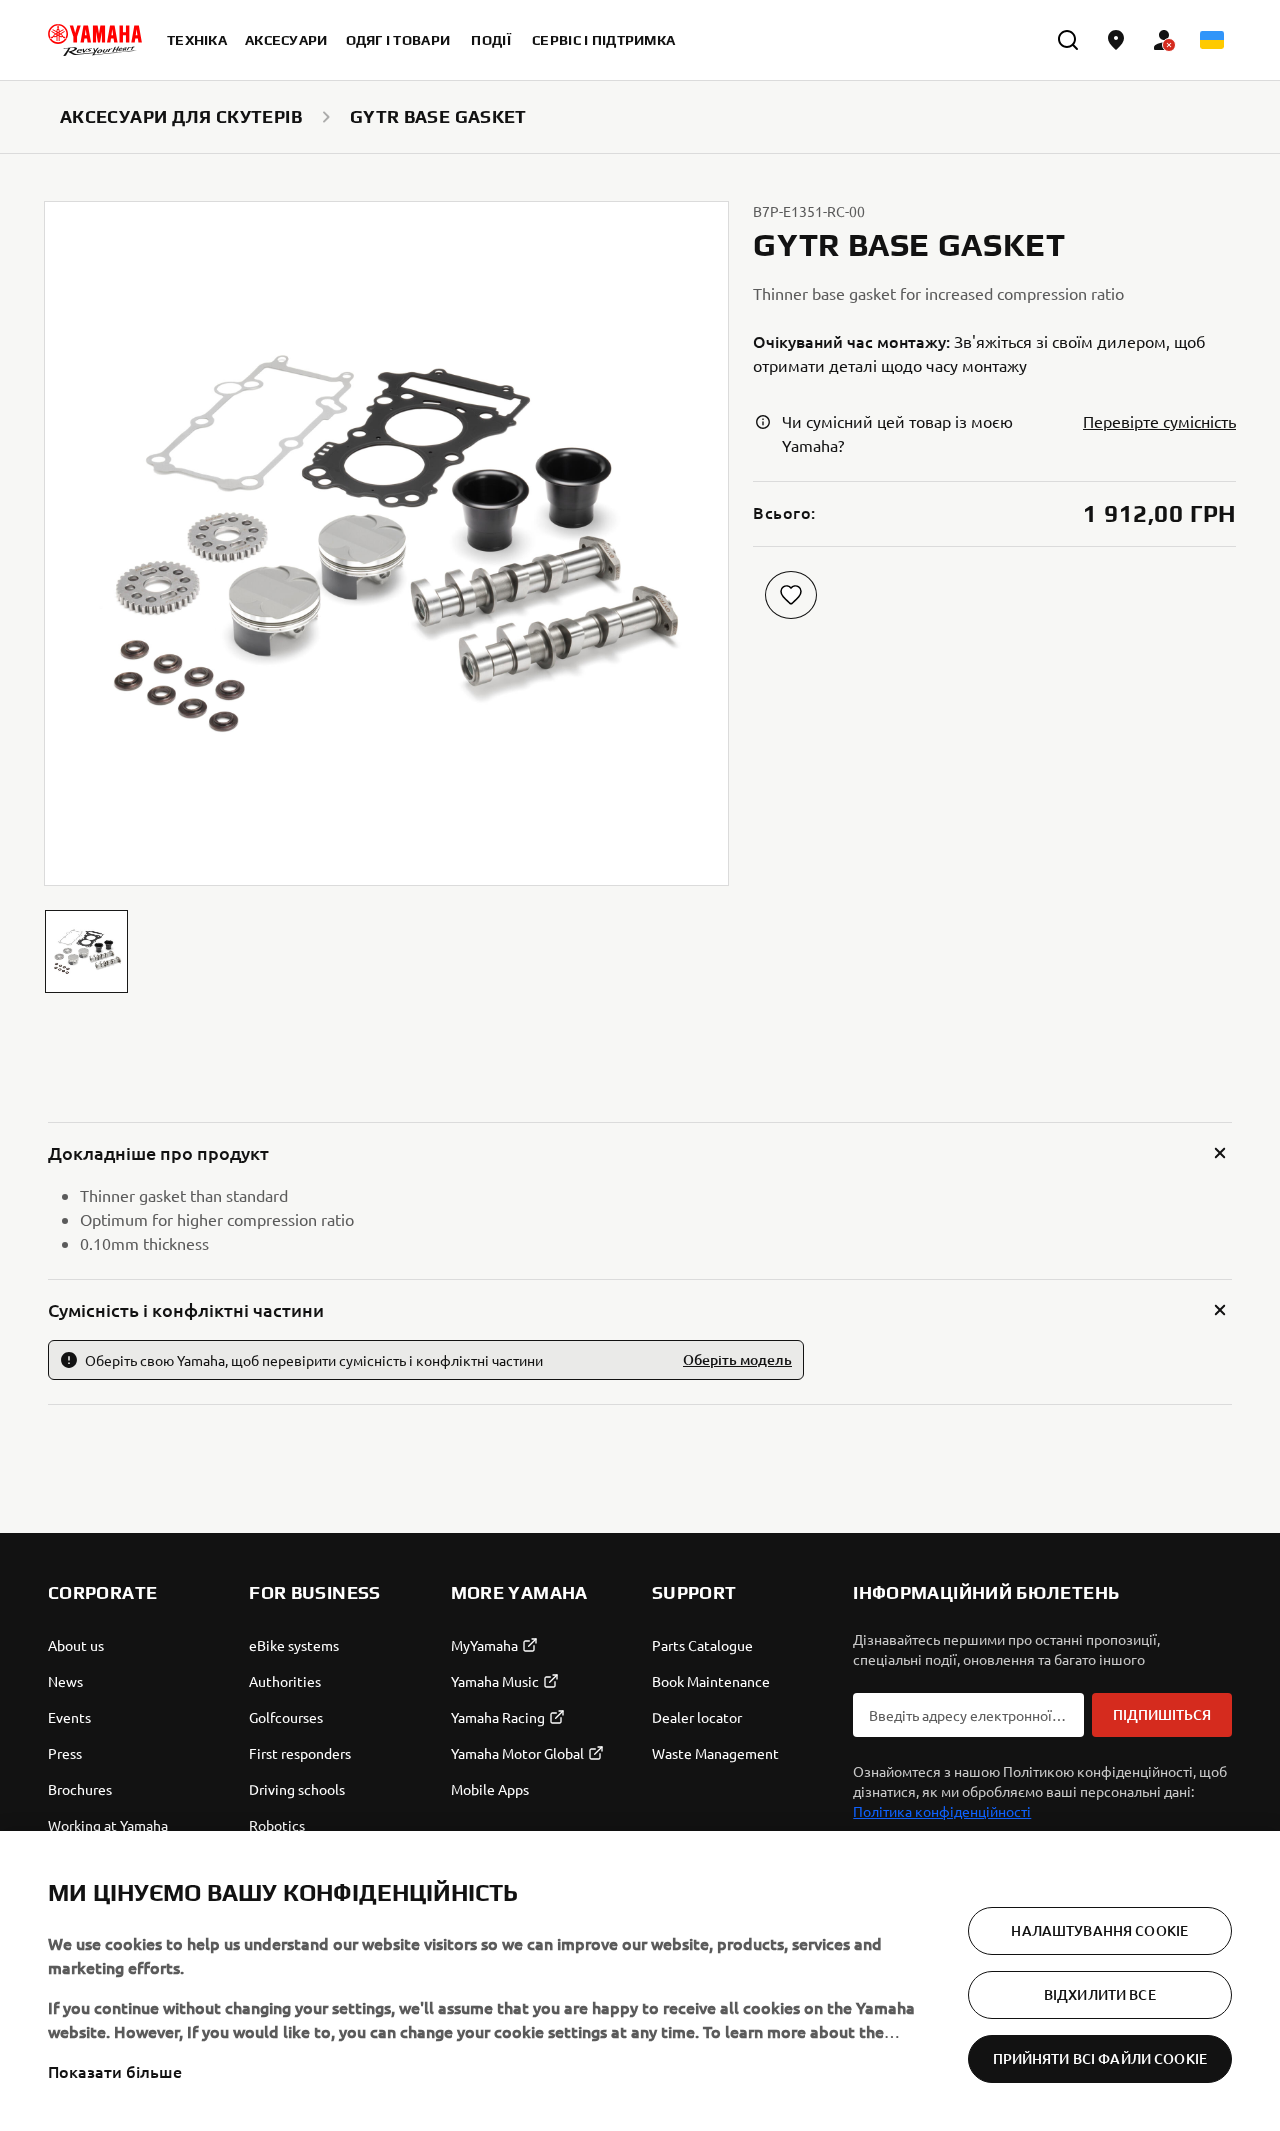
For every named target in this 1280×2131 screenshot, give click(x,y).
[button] (86, 951)
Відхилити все (1100, 1994)
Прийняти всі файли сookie (1100, 2058)
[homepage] (95, 40)
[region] (640, 1981)
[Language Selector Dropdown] (1212, 40)
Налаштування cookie (1099, 1930)
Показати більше (115, 2071)
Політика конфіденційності (942, 1811)
